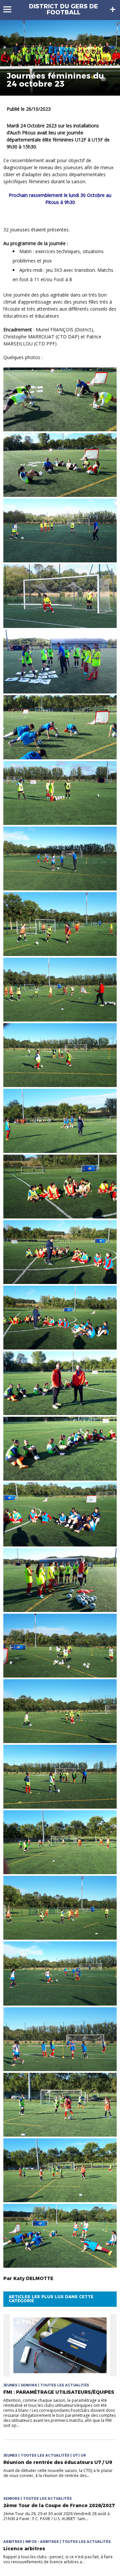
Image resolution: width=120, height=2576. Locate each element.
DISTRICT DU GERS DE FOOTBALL (63, 9)
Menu (10, 9)
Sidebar (113, 9)
